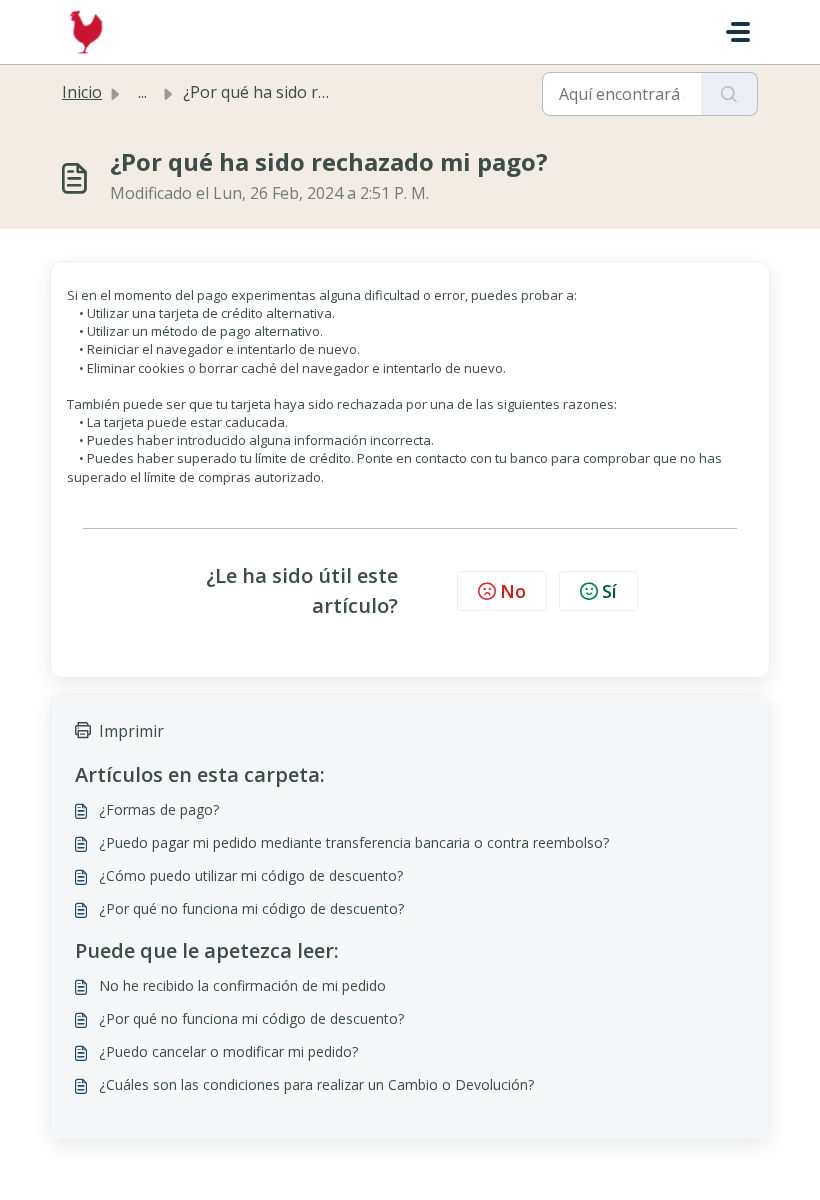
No (513, 591)
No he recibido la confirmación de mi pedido (242, 985)
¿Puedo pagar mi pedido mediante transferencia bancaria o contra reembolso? (354, 842)
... (142, 92)
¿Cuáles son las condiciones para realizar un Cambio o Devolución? (316, 1084)
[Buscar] (729, 94)
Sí (609, 591)
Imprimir (131, 731)
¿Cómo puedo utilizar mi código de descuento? (251, 875)
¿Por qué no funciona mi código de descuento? (251, 908)
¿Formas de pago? (159, 809)
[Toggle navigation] (738, 32)
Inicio (82, 92)
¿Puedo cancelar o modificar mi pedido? (228, 1051)
